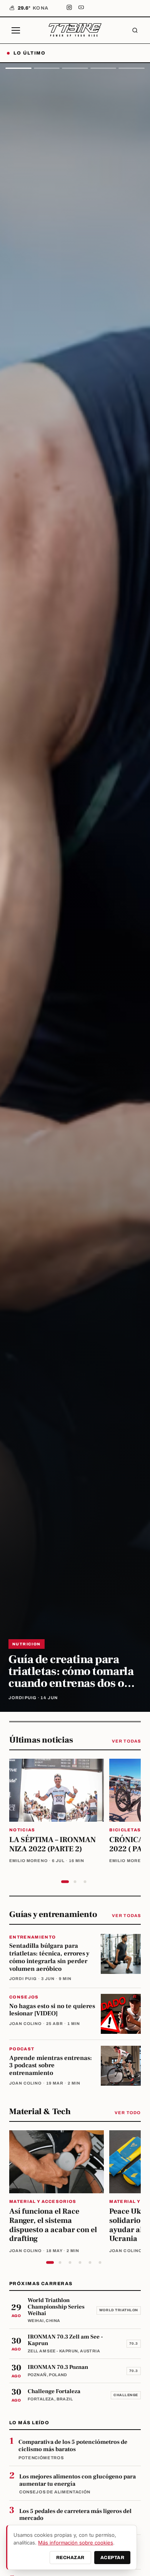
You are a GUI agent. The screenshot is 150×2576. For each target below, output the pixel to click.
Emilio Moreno (28, 1861)
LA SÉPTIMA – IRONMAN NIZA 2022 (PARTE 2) (52, 1844)
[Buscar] (135, 30)
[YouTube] (81, 8)
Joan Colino (26, 2024)
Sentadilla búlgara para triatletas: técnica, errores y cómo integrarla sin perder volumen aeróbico (49, 1957)
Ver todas (126, 1741)
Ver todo (128, 2113)
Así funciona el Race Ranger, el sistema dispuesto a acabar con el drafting (53, 2225)
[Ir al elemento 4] (80, 2262)
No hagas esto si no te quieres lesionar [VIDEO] (52, 2010)
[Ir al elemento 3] (85, 1882)
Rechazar (70, 2558)
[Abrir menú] (16, 30)
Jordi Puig (23, 1979)
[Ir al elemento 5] (90, 2262)
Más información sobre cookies (76, 2543)
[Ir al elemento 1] (65, 1882)
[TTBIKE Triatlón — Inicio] (75, 30)
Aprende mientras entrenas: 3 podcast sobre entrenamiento (51, 2066)
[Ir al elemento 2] (75, 1882)
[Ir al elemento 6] (100, 2262)
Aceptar (112, 2558)
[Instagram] (69, 8)
